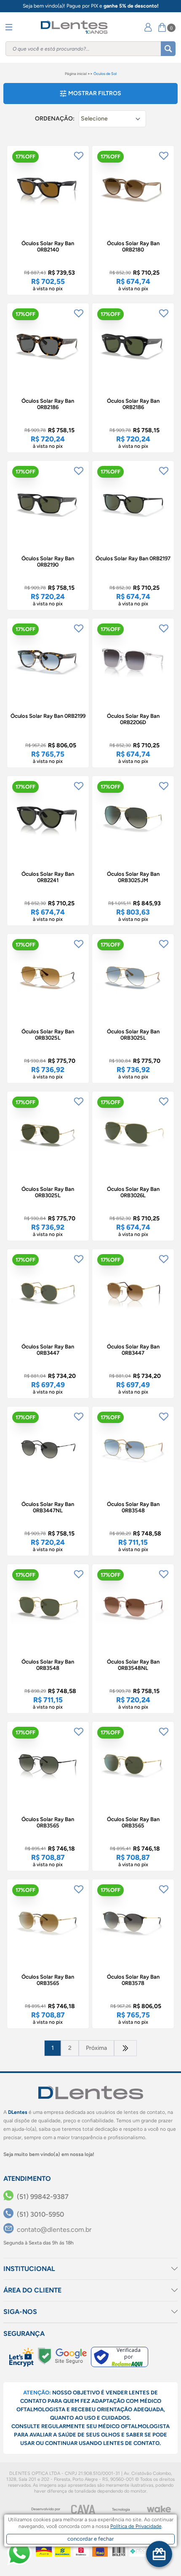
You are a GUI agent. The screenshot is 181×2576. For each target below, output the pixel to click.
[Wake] (159, 2509)
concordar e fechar (90, 2539)
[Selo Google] (62, 2356)
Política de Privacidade (136, 2526)
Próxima (96, 2048)
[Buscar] (168, 49)
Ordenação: (55, 119)
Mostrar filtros (95, 93)
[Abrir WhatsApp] (19, 2553)
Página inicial (76, 74)
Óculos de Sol (105, 74)
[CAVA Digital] (83, 2509)
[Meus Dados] (148, 27)
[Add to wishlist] (79, 156)
